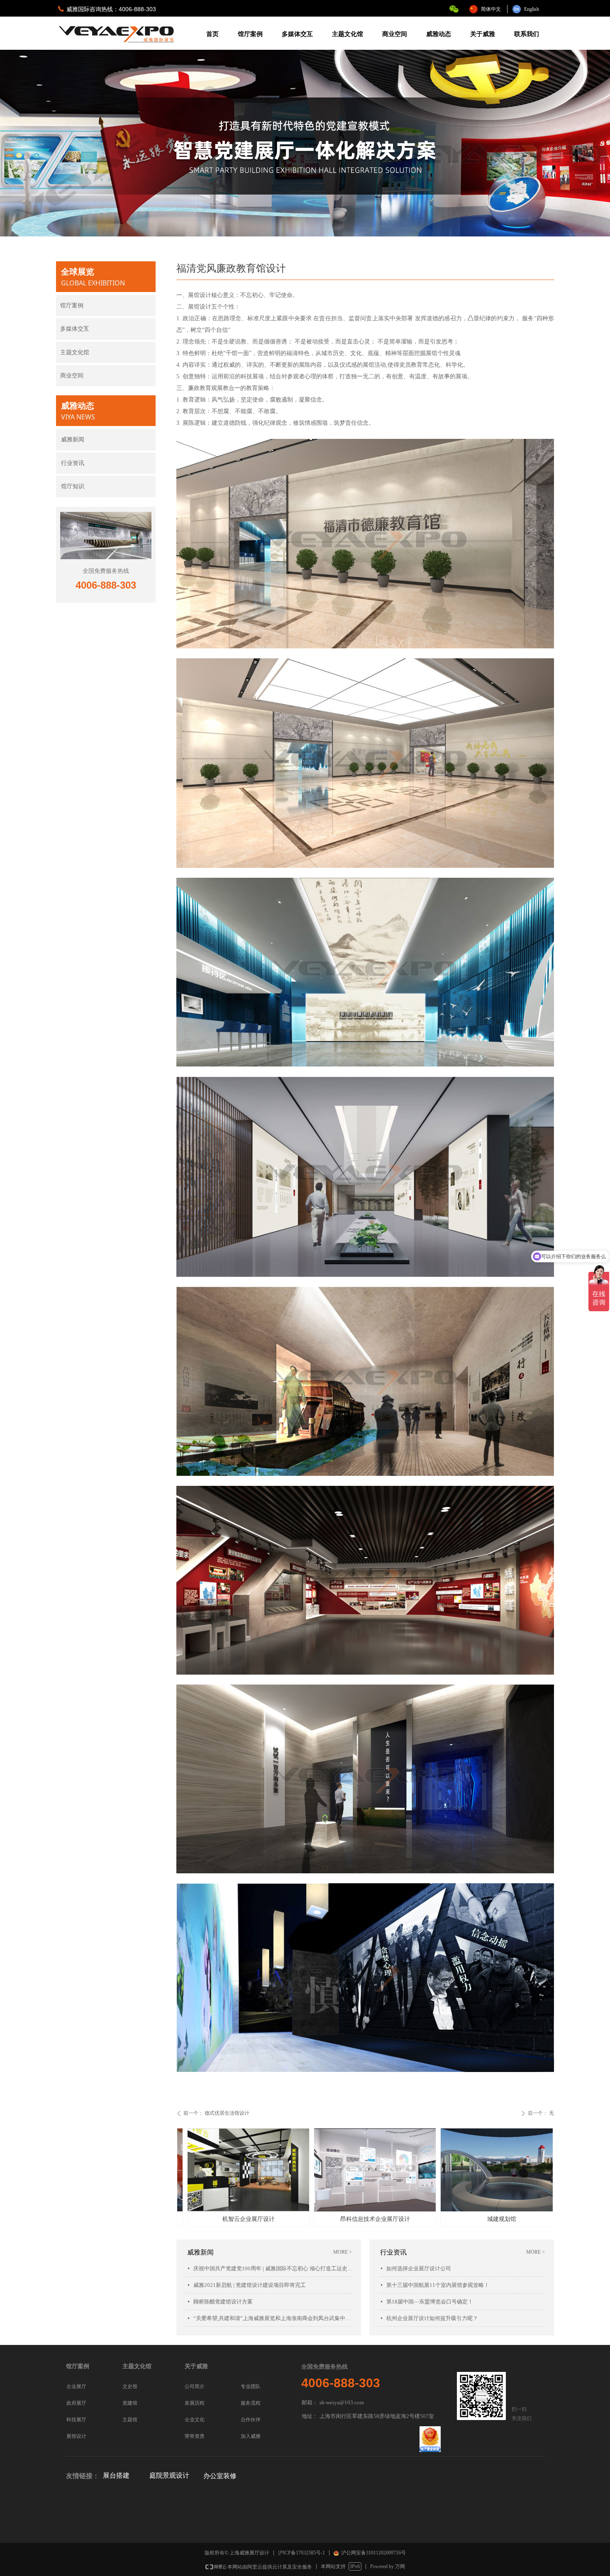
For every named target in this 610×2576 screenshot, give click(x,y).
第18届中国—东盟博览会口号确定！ (430, 2302)
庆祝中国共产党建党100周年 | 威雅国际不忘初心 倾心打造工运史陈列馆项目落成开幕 (273, 2268)
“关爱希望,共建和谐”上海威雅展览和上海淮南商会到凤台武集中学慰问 (273, 2318)
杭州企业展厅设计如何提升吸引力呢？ (432, 2318)
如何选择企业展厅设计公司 (419, 2268)
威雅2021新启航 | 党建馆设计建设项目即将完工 (250, 2285)
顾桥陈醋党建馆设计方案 (223, 2302)
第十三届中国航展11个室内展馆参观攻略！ (438, 2285)
